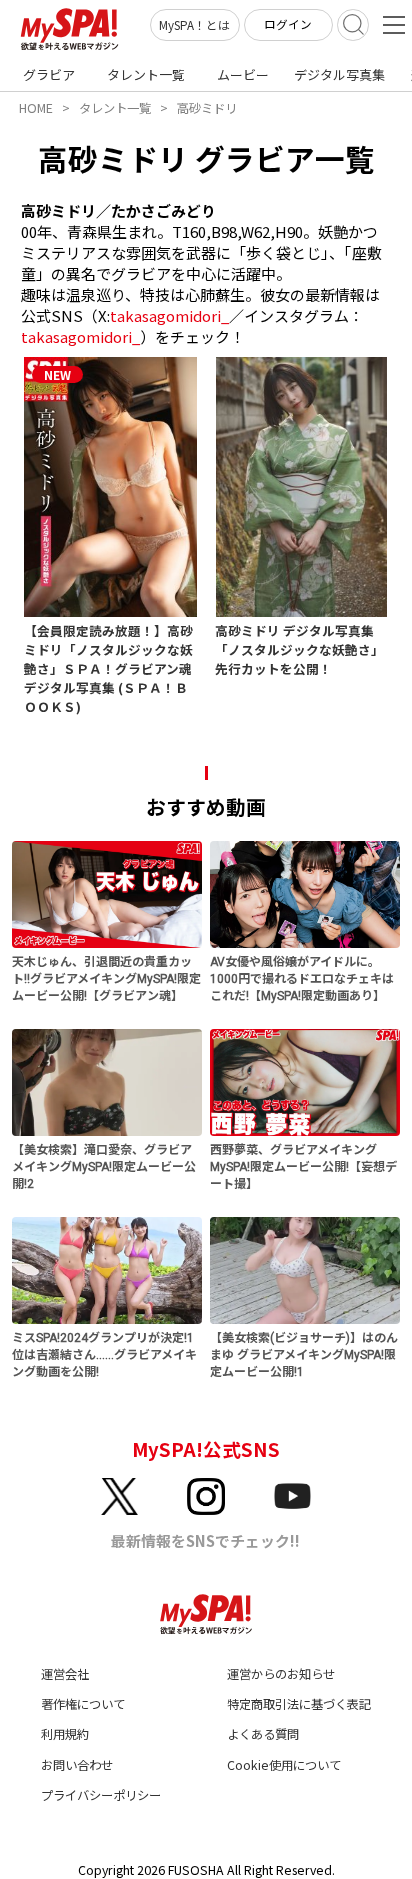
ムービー (243, 74)
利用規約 (65, 1734)
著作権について (83, 1704)
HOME (36, 108)
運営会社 (65, 1674)
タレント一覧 (146, 74)
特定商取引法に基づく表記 (299, 1704)
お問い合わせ (77, 1765)
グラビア (49, 74)
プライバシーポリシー (101, 1795)
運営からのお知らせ (281, 1674)
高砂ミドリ (207, 108)
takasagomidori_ (169, 315)
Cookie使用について (284, 1765)
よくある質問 (263, 1734)
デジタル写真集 (339, 74)
